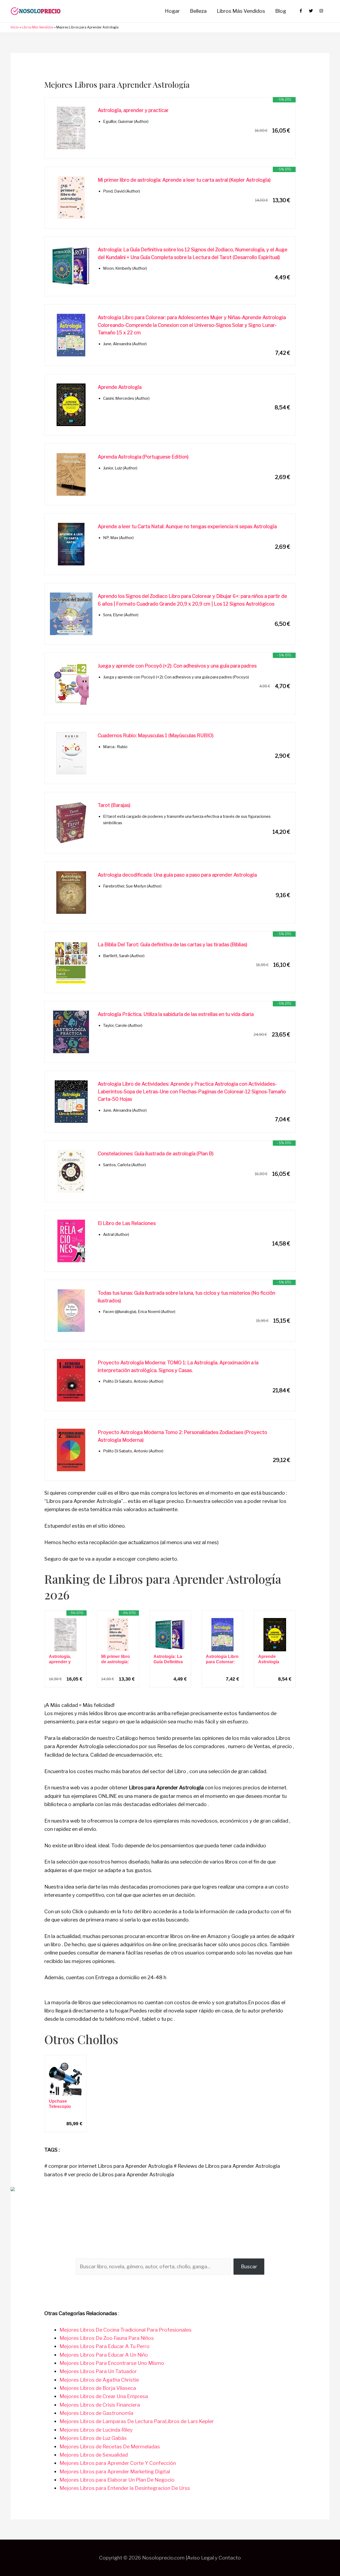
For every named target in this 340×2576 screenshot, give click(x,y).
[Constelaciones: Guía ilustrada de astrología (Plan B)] (71, 1171)
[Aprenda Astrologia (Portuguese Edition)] (71, 474)
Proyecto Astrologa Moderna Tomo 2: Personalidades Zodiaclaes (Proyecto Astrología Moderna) (182, 1436)
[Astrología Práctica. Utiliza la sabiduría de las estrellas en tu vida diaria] (71, 1032)
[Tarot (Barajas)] (71, 823)
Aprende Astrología (120, 387)
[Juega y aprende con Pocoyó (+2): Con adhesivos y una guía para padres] (71, 683)
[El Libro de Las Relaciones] (71, 1241)
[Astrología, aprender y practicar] (71, 128)
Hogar (172, 11)
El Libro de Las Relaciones (127, 1223)
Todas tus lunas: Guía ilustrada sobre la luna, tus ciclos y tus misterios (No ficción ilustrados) (186, 1297)
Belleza (198, 11)
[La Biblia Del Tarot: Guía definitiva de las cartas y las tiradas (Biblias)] (71, 962)
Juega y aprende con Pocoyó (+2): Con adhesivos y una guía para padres (177, 666)
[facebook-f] (303, 11)
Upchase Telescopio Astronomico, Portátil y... (63, 2104)
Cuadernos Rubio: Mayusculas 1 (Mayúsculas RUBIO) (156, 735)
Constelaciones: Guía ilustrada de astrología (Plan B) (156, 1154)
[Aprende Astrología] (71, 405)
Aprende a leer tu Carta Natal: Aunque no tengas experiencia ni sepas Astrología (187, 526)
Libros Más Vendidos (241, 11)
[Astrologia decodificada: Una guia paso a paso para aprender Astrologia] (71, 893)
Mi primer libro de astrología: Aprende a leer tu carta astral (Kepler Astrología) (184, 180)
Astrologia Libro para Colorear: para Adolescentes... (222, 1659)
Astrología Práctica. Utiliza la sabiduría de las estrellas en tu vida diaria (176, 1014)
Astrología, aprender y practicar (133, 110)
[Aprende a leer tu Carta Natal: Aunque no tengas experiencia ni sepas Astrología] (71, 544)
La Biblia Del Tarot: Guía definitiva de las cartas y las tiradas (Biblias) (173, 945)
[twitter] (314, 11)
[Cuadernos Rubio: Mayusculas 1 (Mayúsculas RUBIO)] (71, 753)
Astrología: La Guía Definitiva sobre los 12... (168, 1659)
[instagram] (322, 11)
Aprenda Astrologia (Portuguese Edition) (143, 457)
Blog (281, 11)
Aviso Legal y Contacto (214, 2558)
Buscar (249, 2267)
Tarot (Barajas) (114, 805)
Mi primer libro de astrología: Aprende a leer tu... (116, 1659)
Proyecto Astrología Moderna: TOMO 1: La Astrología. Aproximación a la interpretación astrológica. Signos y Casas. (178, 1366)
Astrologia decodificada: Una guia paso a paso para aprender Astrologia (177, 875)
